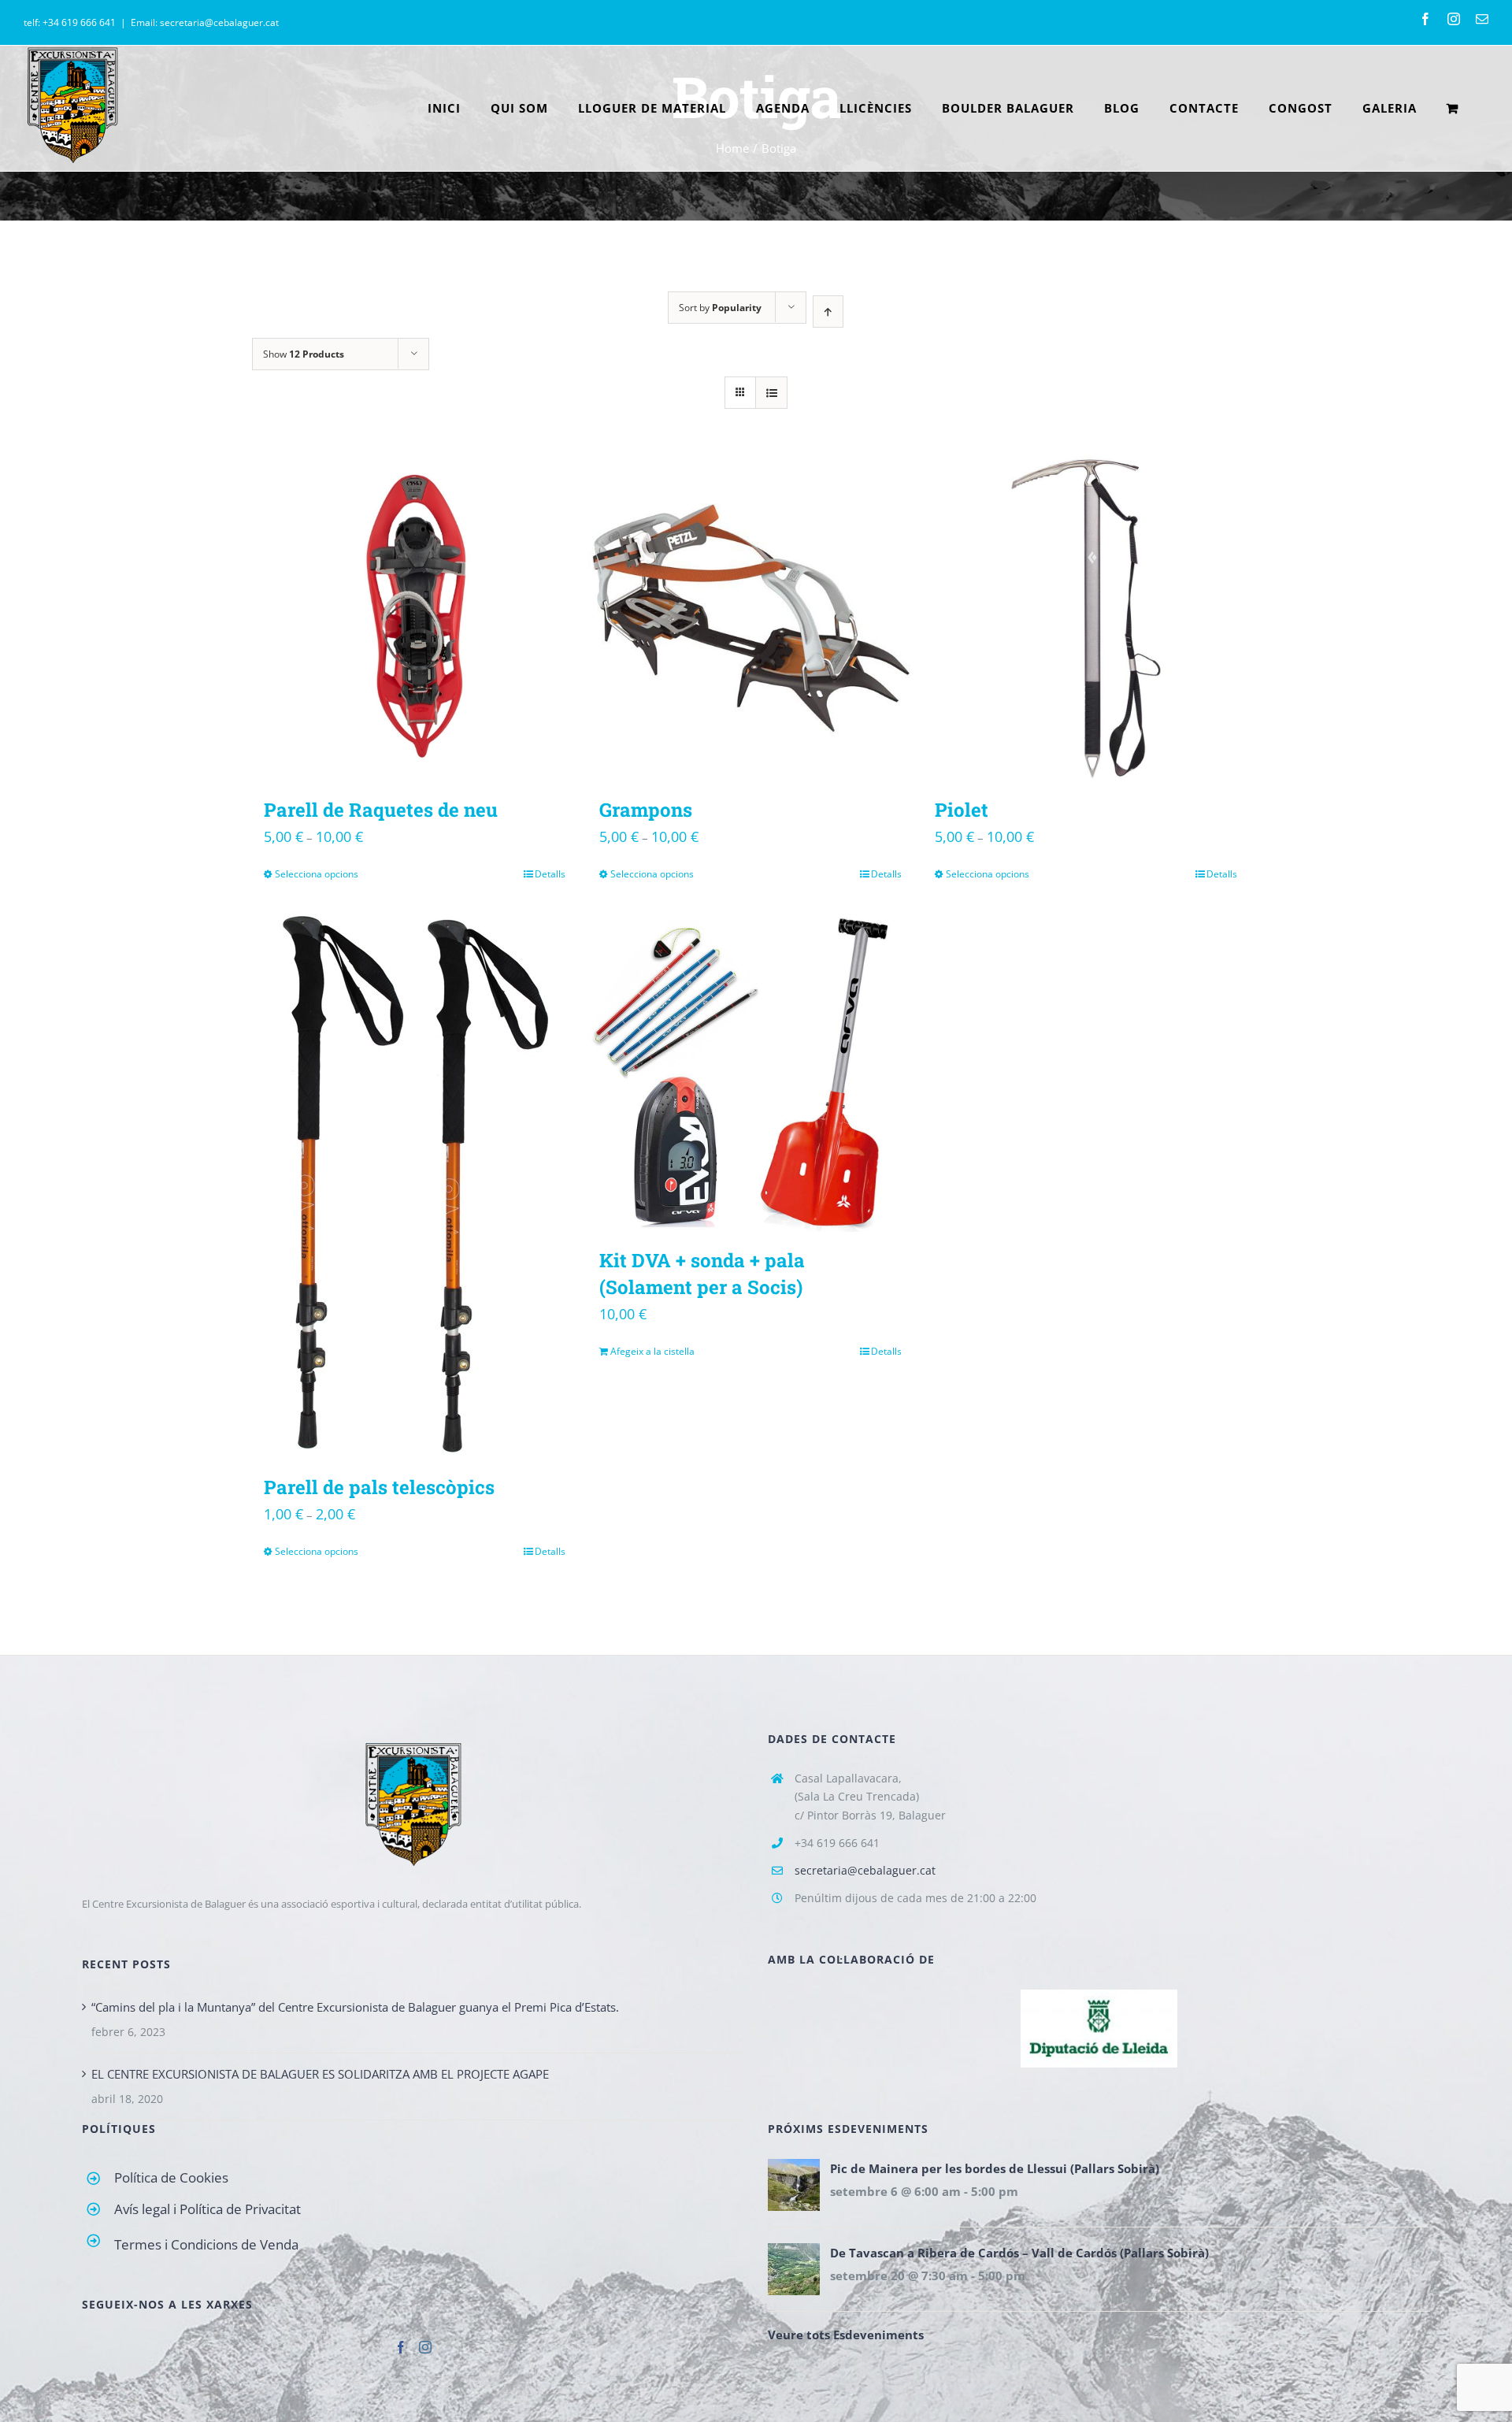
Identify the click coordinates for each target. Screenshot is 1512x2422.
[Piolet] (1086, 619)
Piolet (962, 810)
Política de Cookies (171, 2177)
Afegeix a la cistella (652, 1351)
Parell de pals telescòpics (379, 1487)
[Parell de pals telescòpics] (415, 1183)
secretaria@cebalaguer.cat (865, 1870)
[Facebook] (401, 2347)
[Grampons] (750, 619)
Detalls (550, 874)
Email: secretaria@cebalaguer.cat (205, 22)
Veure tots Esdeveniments (846, 2335)
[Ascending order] (828, 312)
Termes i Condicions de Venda (206, 2244)
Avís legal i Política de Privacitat (208, 2209)
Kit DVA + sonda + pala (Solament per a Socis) (702, 1274)
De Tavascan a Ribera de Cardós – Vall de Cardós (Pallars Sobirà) (1019, 2253)
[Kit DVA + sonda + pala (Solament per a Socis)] (750, 1069)
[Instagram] (425, 2347)
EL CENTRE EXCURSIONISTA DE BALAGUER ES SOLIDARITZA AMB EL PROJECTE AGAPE (320, 2074)
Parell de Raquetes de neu (381, 810)
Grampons (646, 810)
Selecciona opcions (317, 874)
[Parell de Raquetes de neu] (415, 619)
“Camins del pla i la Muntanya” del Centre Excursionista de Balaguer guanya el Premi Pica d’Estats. (355, 2007)
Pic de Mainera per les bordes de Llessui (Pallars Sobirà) (995, 2168)
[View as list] (771, 393)
